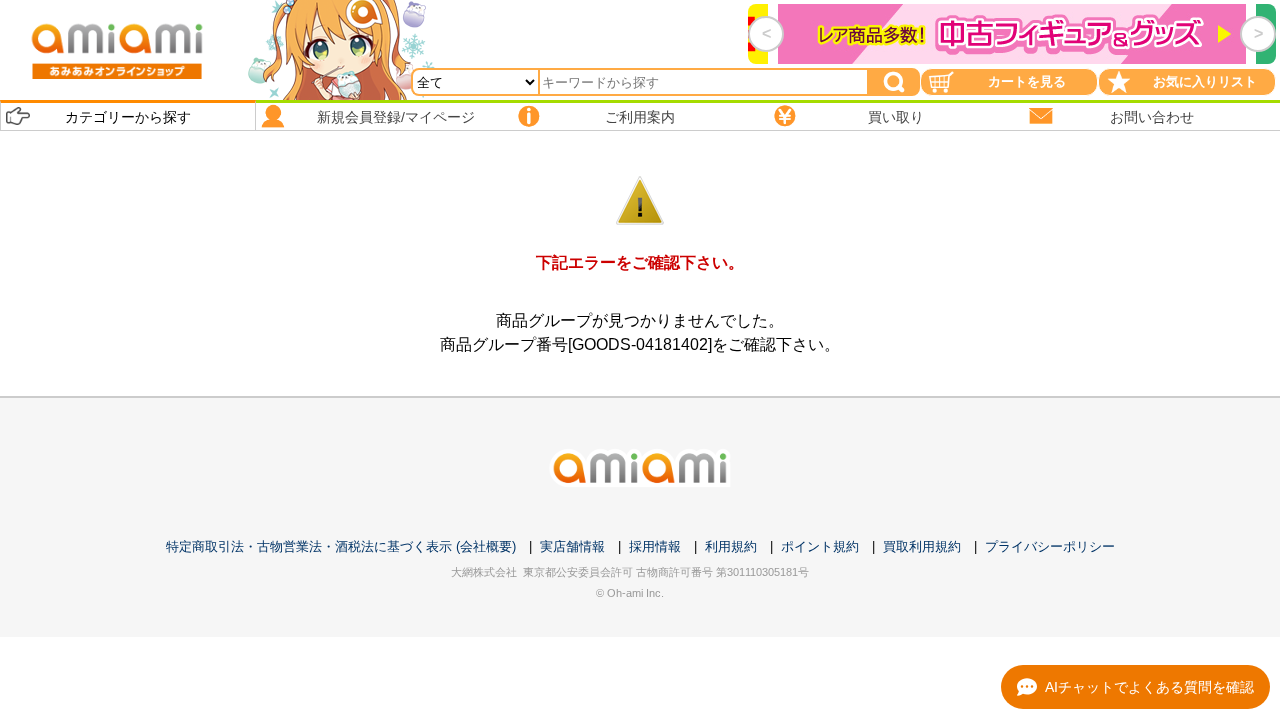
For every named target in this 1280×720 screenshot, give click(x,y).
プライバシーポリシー (1050, 546)
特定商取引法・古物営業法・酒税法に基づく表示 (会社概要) (341, 546)
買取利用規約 (922, 546)
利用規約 (731, 546)
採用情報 (655, 546)
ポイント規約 (820, 546)
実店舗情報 (572, 546)
